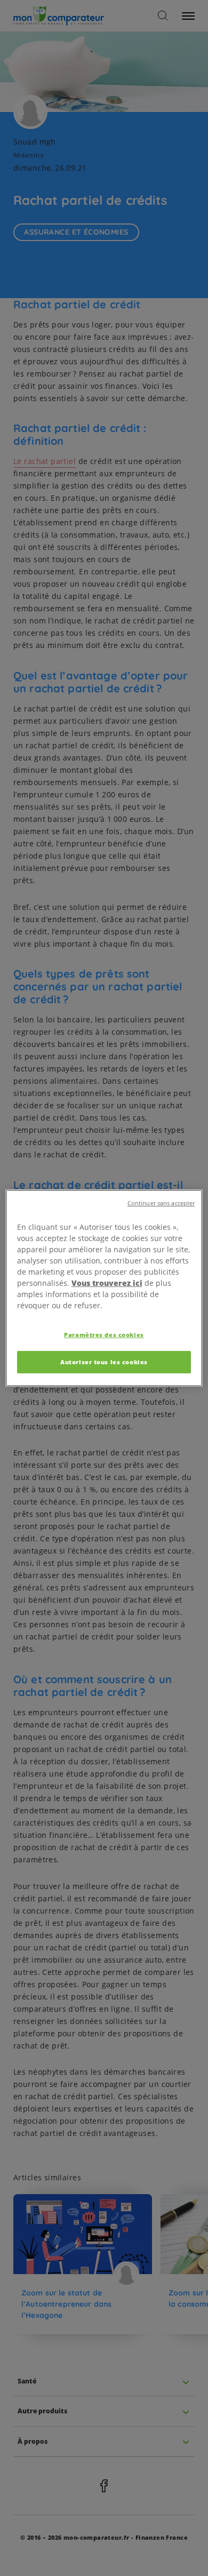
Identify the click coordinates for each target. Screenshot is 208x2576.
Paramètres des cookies (104, 1335)
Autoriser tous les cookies (104, 1362)
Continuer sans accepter (161, 1203)
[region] (104, 1288)
